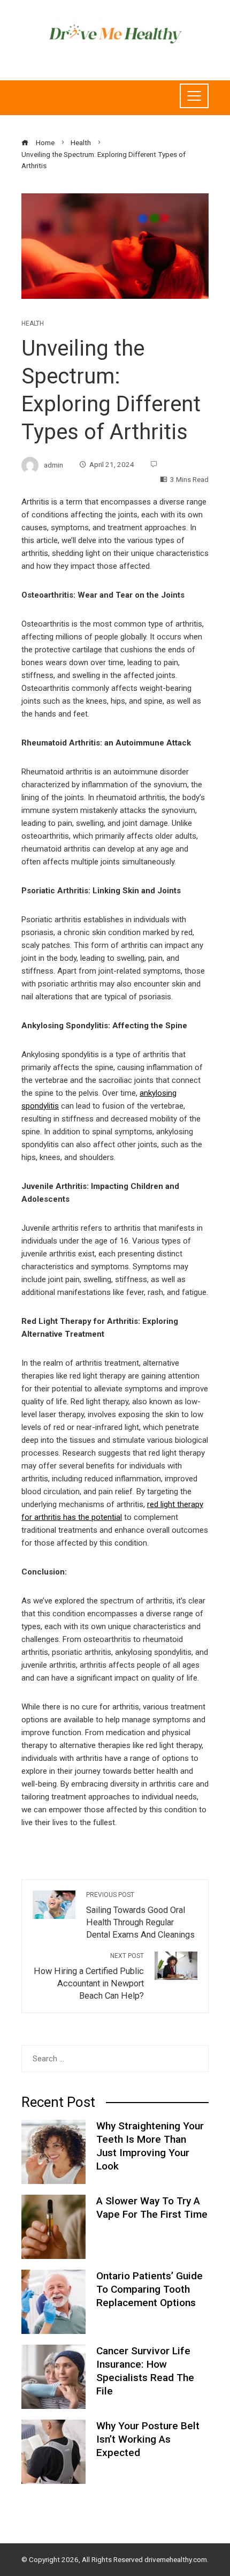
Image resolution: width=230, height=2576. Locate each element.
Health (33, 323)
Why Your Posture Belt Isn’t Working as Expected (148, 2439)
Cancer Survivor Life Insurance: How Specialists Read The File (145, 2371)
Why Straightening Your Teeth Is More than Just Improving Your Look (150, 2146)
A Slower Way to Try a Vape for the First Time (152, 2208)
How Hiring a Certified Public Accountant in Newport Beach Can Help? (89, 1976)
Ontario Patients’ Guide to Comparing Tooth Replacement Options (149, 2289)
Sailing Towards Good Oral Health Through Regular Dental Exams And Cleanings (140, 1915)
